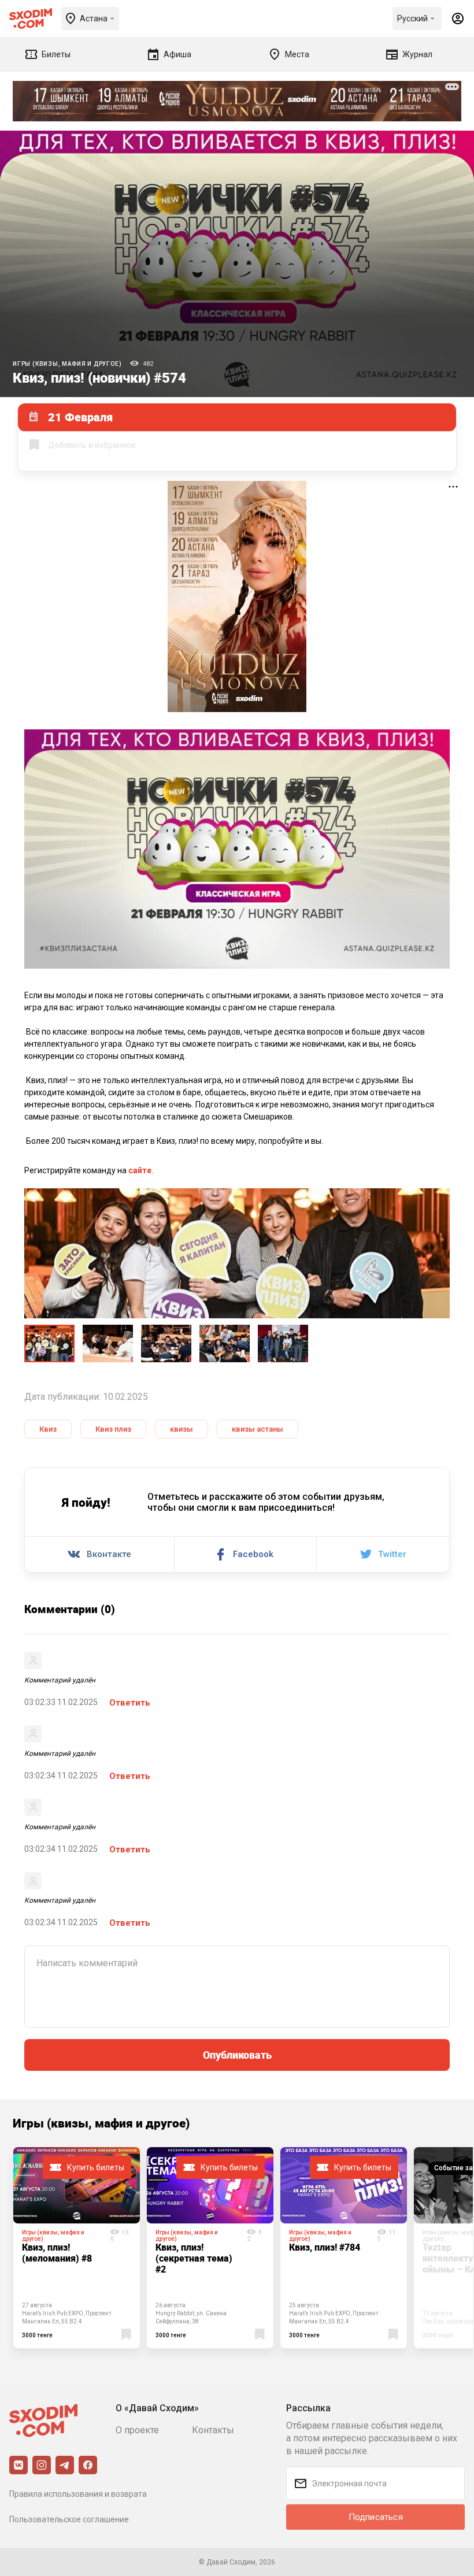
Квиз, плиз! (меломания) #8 (57, 2253)
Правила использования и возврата (78, 2494)
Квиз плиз (113, 1429)
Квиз (48, 1429)
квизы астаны (258, 1429)
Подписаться (376, 2517)
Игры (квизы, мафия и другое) (67, 364)
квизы (182, 1429)
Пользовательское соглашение (69, 2519)
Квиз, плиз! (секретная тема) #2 (194, 2258)
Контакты (213, 2430)
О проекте (137, 2430)
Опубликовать (237, 2055)
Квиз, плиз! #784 (325, 2247)
